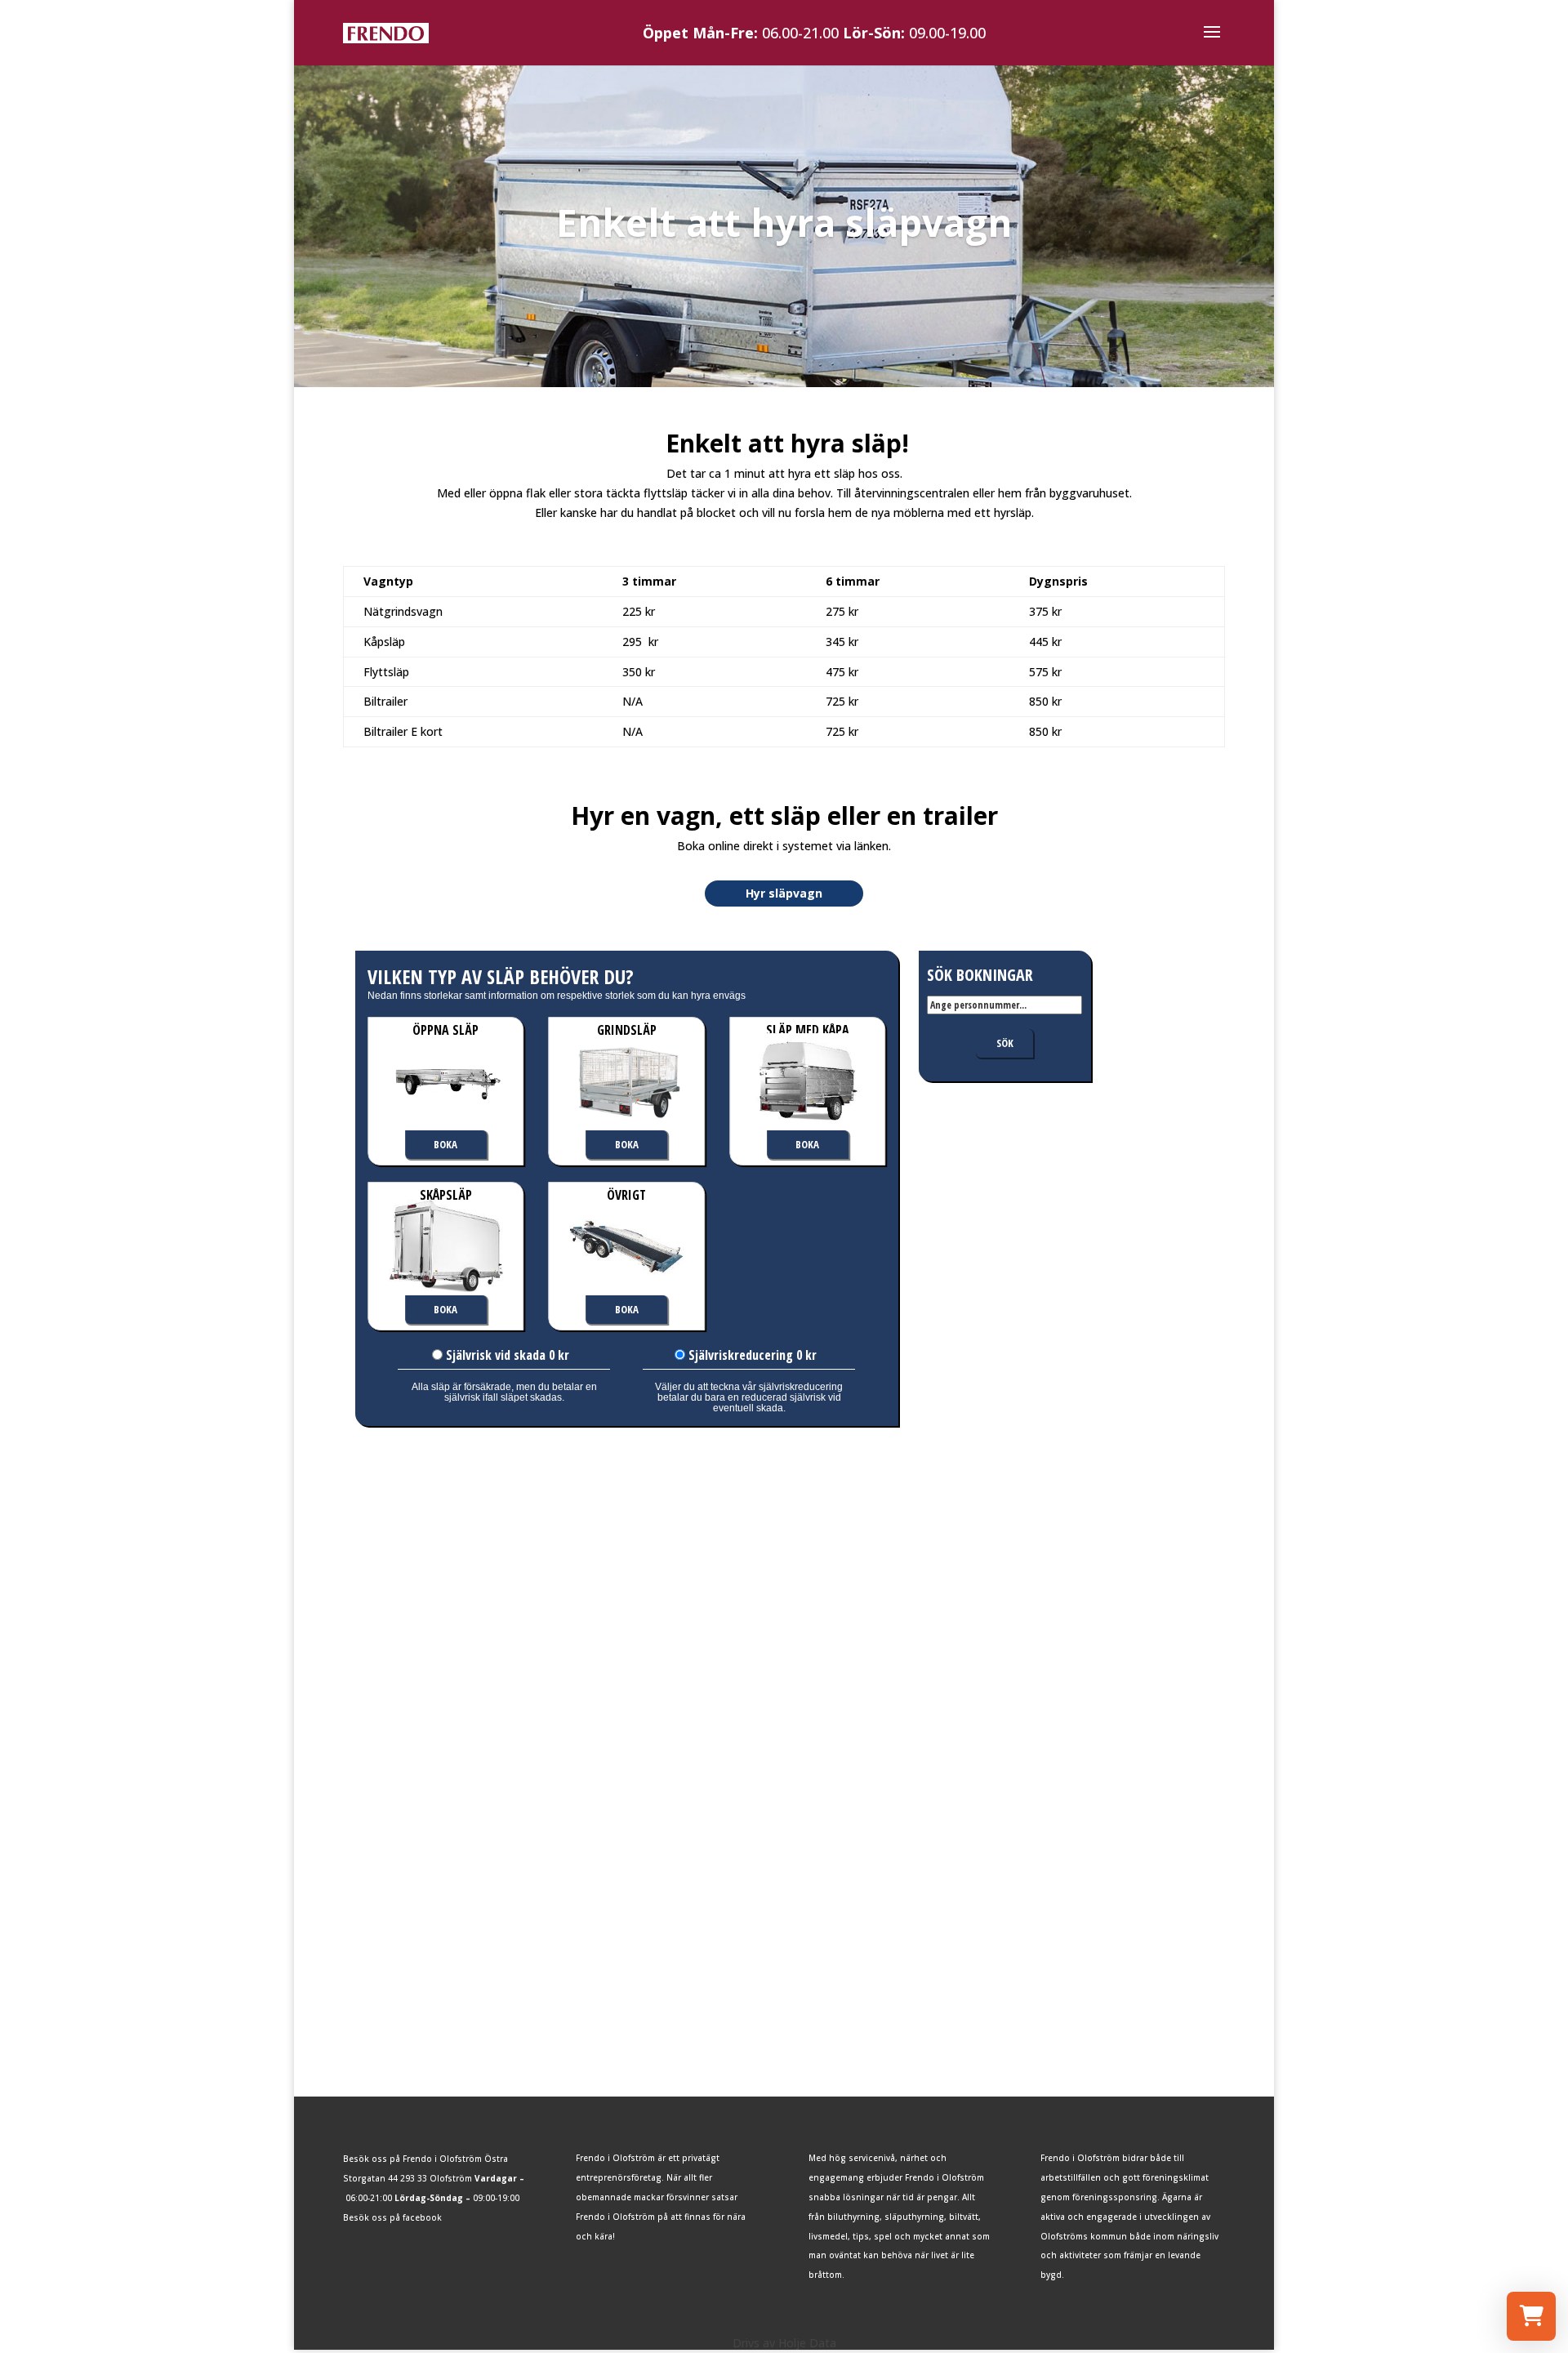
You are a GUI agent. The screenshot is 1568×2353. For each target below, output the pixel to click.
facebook (422, 2217)
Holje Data (807, 2343)
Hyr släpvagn (784, 893)
